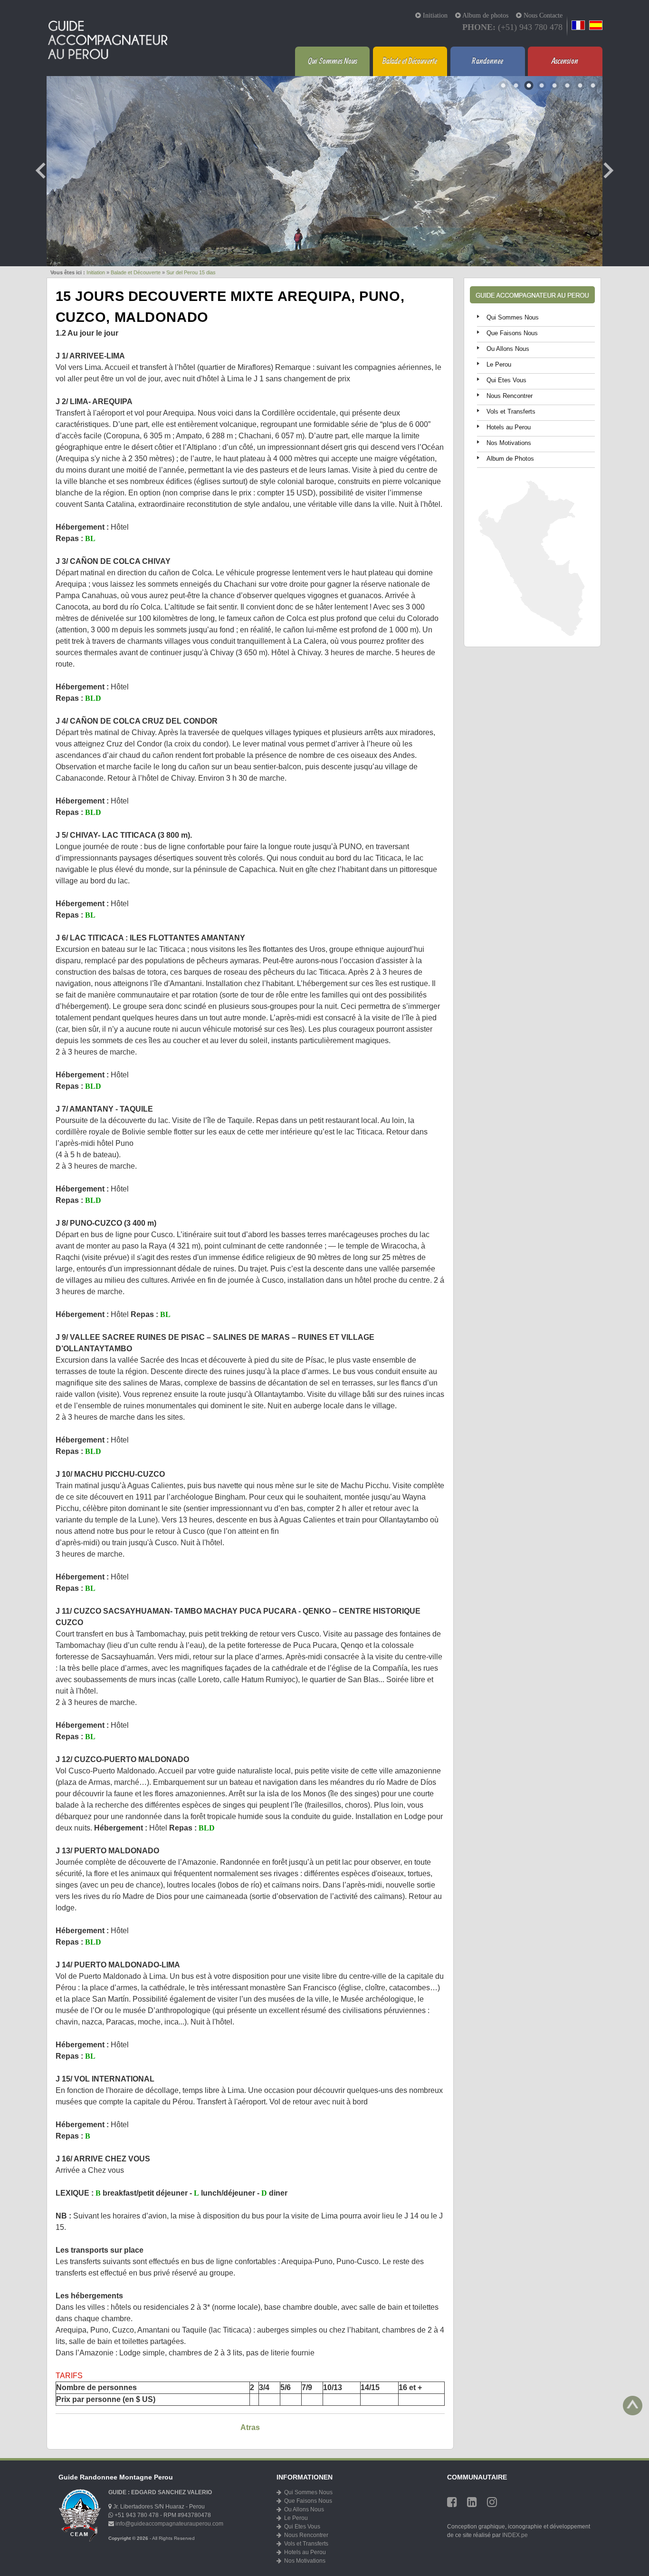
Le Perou (499, 364)
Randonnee (487, 61)
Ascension (565, 61)
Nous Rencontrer (510, 396)
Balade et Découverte (410, 61)
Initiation (434, 15)
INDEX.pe (515, 2535)
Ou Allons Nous (508, 349)
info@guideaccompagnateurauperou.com (169, 2524)
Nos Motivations (509, 443)
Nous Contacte (542, 15)
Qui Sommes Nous (333, 61)
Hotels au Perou (509, 427)
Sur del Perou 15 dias (191, 272)
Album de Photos (510, 459)
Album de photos (485, 15)
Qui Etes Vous (506, 380)
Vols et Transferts (511, 412)
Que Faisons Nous (512, 333)
